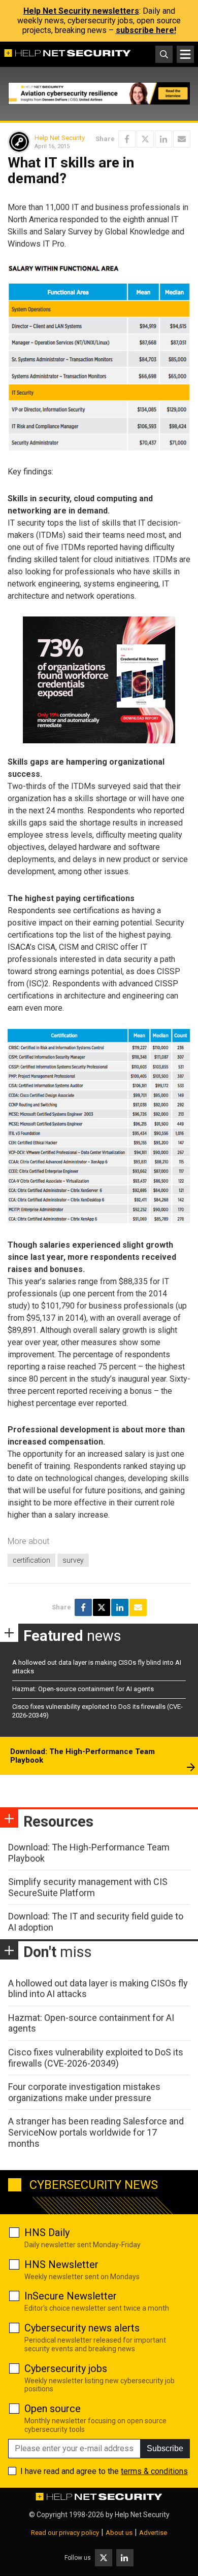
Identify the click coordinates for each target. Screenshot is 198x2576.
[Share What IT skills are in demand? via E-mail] (182, 139)
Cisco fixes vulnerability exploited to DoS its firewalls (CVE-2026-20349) (96, 2058)
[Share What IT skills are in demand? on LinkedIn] (163, 139)
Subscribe (165, 2448)
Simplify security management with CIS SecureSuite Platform (88, 1887)
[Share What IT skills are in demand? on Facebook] (127, 139)
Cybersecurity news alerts (82, 2328)
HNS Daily (47, 2232)
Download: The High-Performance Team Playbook (82, 1756)
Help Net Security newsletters (81, 11)
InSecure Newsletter (71, 2296)
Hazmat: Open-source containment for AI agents (83, 1689)
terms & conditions (154, 2471)
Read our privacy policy (65, 2533)
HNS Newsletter (61, 2264)
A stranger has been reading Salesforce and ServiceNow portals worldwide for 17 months (96, 2132)
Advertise (153, 2533)
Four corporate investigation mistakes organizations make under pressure (84, 2092)
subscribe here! (146, 30)
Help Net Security (60, 138)
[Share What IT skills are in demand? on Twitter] (145, 139)
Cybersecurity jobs (66, 2368)
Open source (53, 2409)
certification (31, 1560)
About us (119, 2533)
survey (73, 1560)
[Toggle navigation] (185, 54)
